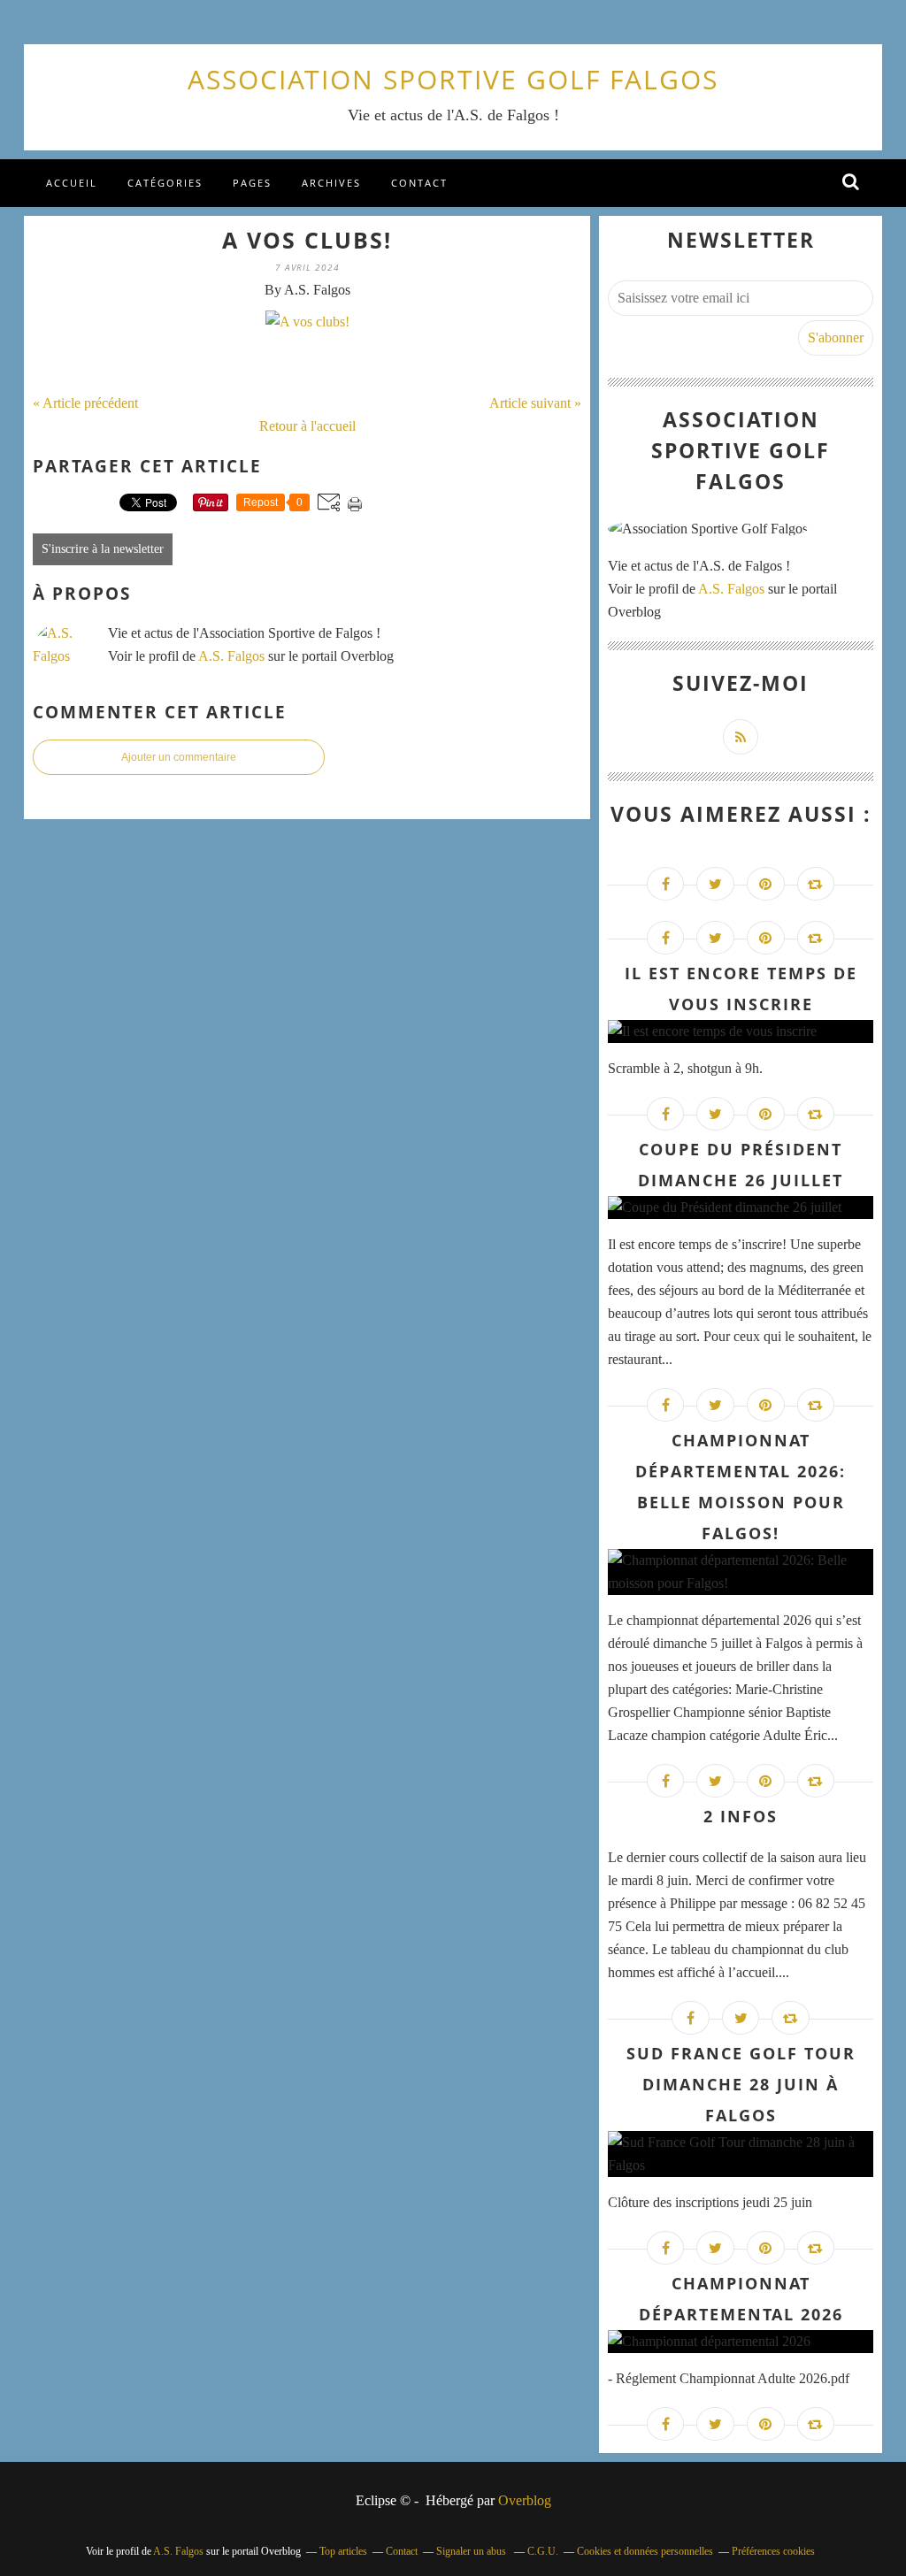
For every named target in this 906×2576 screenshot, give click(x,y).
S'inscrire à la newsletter (103, 549)
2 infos (741, 1816)
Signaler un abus (472, 2551)
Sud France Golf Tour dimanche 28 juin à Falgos (741, 2084)
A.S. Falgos (231, 656)
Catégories (165, 183)
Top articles (343, 2551)
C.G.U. (543, 2551)
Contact (419, 183)
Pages (252, 183)
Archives (331, 183)
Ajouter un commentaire (179, 757)
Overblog (525, 2500)
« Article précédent (85, 403)
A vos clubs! (307, 240)
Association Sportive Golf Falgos (453, 79)
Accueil (72, 183)
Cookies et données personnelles (645, 2551)
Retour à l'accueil (307, 426)
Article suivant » (535, 403)
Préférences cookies (773, 2551)
